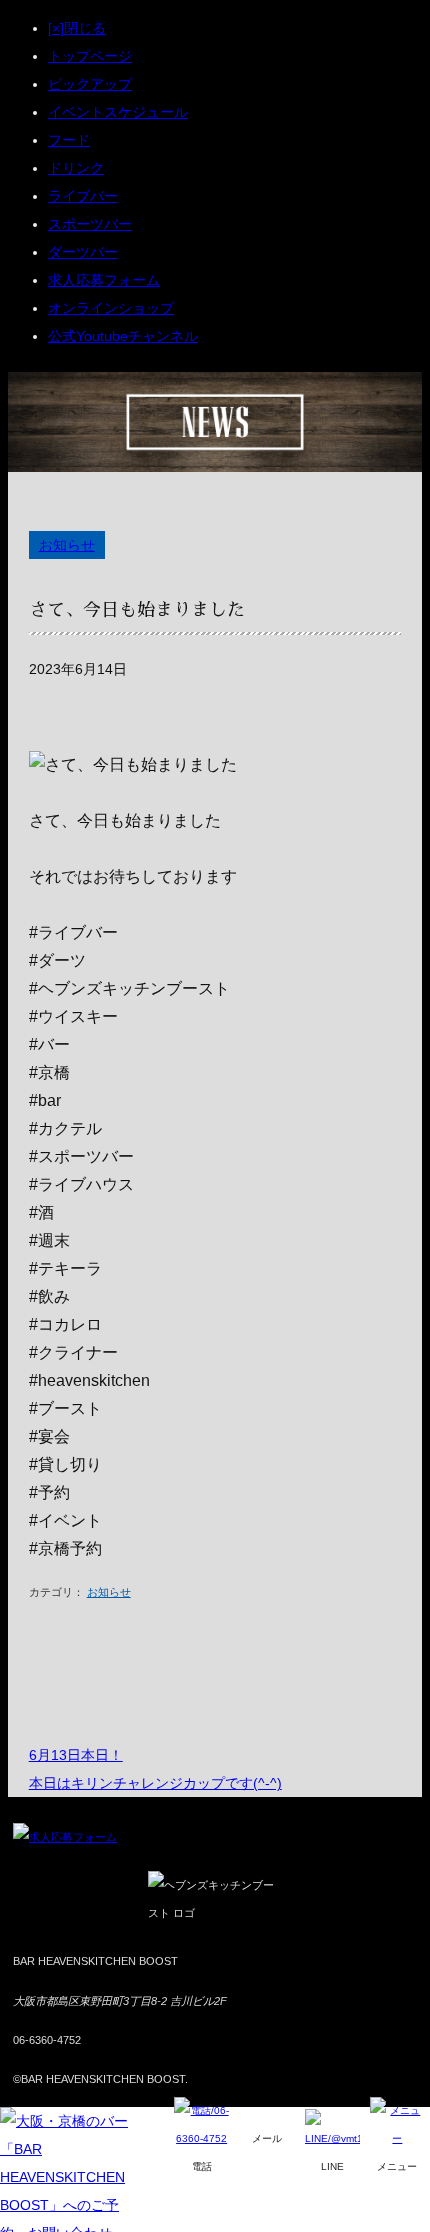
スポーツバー (90, 224)
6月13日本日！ (76, 1755)
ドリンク (76, 168)
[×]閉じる (77, 28)
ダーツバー (83, 252)
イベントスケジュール (118, 112)
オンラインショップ (111, 308)
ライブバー (83, 196)
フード (69, 140)
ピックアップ (90, 84)
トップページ (90, 56)
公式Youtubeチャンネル (123, 336)
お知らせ (67, 545)
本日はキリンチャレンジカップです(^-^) (155, 1783)
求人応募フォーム (104, 280)
